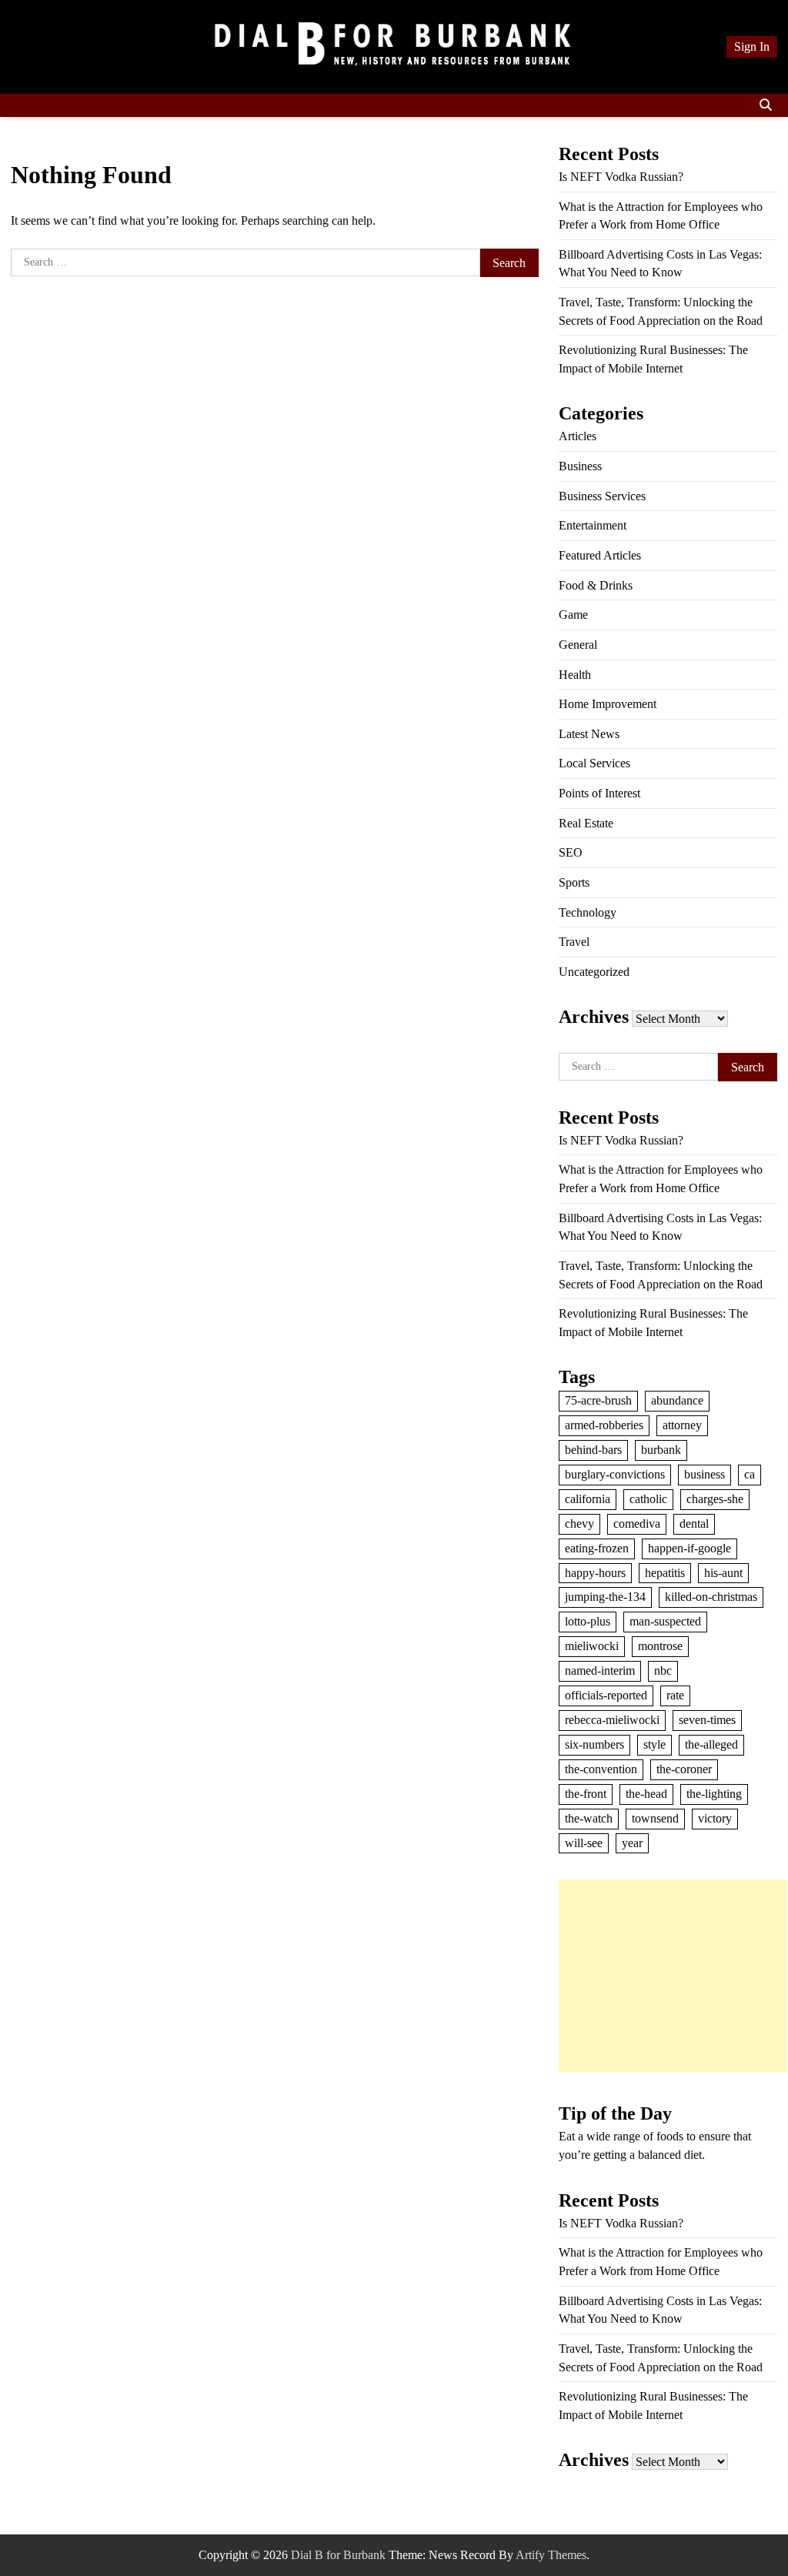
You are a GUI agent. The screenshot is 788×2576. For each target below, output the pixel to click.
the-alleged (711, 1744)
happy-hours (595, 1573)
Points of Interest (599, 793)
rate (675, 1695)
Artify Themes (551, 2555)
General (578, 645)
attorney (682, 1425)
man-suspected (665, 1621)
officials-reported (606, 1695)
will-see (584, 1843)
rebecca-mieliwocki (612, 1720)
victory (715, 1818)
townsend (655, 1818)
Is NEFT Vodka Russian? (621, 177)
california (588, 1499)
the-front (586, 1794)
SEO (571, 852)
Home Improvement (608, 704)
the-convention (601, 1769)
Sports (574, 882)
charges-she (715, 1499)
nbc (663, 1671)
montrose (660, 1646)
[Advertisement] (673, 1976)
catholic (648, 1499)
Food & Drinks (596, 585)
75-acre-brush (598, 1400)
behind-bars (593, 1450)
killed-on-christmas (711, 1597)
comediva (637, 1524)
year (632, 1843)
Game (573, 615)
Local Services (594, 763)
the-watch (589, 1818)
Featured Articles (600, 555)
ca (750, 1474)
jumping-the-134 (605, 1597)
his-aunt (723, 1573)
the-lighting (714, 1794)
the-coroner (684, 1769)
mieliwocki (592, 1646)
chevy (579, 1524)
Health (575, 675)
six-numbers (594, 1744)
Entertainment (593, 525)
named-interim (600, 1671)
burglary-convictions (615, 1474)
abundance (677, 1400)
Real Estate (586, 823)
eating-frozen (597, 1548)
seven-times (707, 1720)
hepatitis (665, 1573)
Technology (588, 912)
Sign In (752, 47)
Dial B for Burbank (338, 2555)
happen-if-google (689, 1548)
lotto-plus (588, 1621)
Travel (574, 942)
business (705, 1474)
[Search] (766, 105)
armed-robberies (604, 1425)
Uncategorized (594, 972)
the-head (646, 1794)
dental (694, 1524)
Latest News (589, 734)
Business (580, 466)
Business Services (602, 496)
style (654, 1744)
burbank (661, 1450)
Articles (578, 436)
